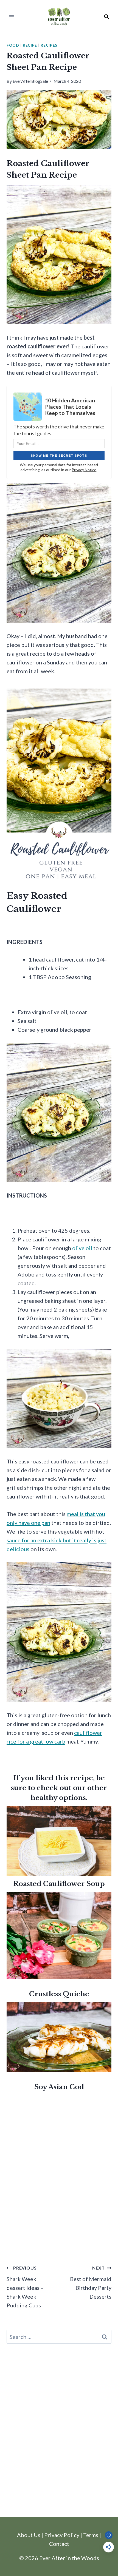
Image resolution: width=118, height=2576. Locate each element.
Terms (91, 2535)
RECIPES (49, 45)
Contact (59, 2544)
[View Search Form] (106, 17)
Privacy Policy (62, 2535)
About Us (29, 2535)
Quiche (75, 1994)
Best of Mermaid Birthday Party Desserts (91, 2282)
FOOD (13, 45)
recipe (30, 45)
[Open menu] (12, 17)
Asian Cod (66, 2087)
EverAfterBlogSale (30, 81)
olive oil (82, 1248)
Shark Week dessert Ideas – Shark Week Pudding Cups (25, 2287)
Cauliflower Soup (74, 1884)
